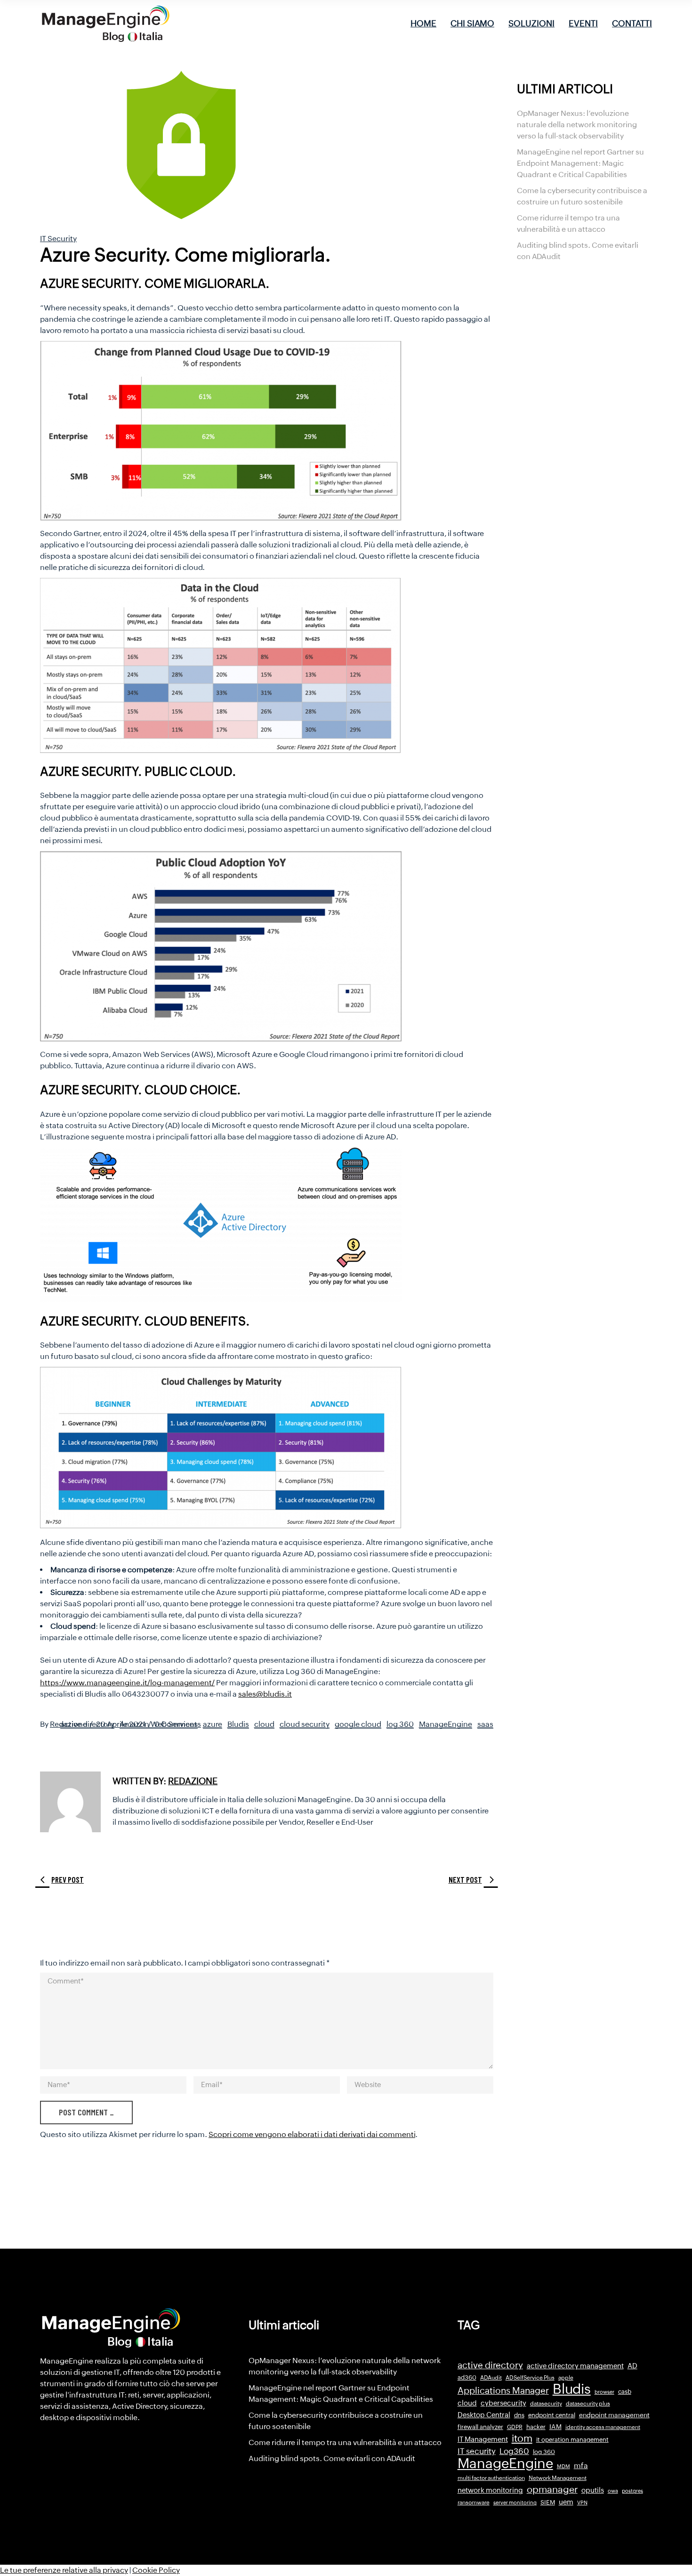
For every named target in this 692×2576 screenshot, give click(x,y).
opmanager (552, 2489)
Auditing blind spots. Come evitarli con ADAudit (332, 2458)
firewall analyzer (480, 2427)
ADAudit (491, 2378)
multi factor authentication (491, 2478)
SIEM (548, 2502)
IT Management (483, 2439)
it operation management (572, 2440)
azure (213, 1724)
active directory (87, 1724)
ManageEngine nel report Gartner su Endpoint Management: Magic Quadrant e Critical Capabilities (580, 163)
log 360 (400, 1724)
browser (604, 2392)
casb (625, 2392)
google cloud (358, 1724)
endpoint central (552, 2415)
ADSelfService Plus (530, 2378)
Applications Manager (503, 2390)
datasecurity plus (588, 2404)
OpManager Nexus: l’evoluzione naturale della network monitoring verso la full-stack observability (577, 125)
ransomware (474, 2503)
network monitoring (490, 2490)
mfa (581, 2466)
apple (566, 2378)
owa (613, 2491)
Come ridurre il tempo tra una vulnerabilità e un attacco (345, 2442)
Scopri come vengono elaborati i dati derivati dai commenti (312, 2134)
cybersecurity (503, 2403)
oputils (593, 2490)
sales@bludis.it (265, 1694)
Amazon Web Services (159, 1724)
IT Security (58, 239)
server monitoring (515, 2503)
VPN (582, 2503)
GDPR (515, 2427)
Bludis (238, 1724)
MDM (563, 2466)
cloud (264, 1724)
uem (566, 2502)
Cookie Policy (156, 2570)
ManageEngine (446, 1724)
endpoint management (614, 2415)
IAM (555, 2427)
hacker (536, 2427)
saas (485, 1724)
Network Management (558, 2478)
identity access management (603, 2427)
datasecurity (546, 2404)
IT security (477, 2451)
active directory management (575, 2366)
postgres (632, 2491)
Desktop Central (484, 2415)
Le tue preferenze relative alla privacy (64, 2570)
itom (522, 2438)
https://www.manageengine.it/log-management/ (127, 1683)
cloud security (305, 1724)
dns (519, 2415)
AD (632, 2366)
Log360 (514, 2451)
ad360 (467, 2377)
